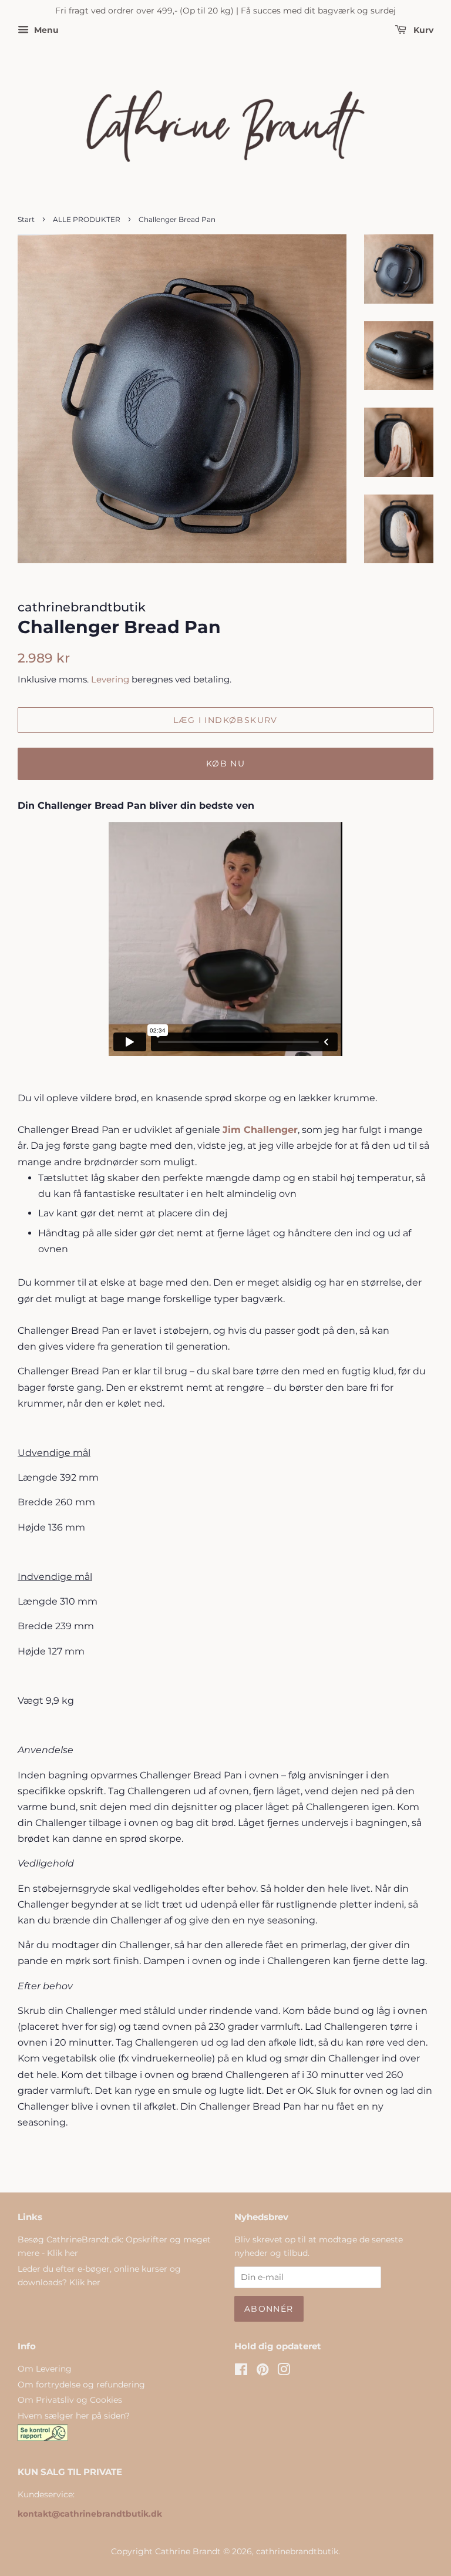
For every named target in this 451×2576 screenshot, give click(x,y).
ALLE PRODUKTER (87, 219)
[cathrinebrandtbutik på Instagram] (284, 2372)
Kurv (422, 30)
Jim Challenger (260, 1130)
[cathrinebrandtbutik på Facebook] (241, 2372)
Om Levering (45, 2369)
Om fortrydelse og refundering (81, 2385)
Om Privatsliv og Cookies (70, 2400)
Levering (110, 679)
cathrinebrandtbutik (297, 2551)
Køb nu (225, 764)
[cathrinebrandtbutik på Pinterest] (262, 2372)
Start (26, 219)
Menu (45, 30)
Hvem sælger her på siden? (74, 2416)
